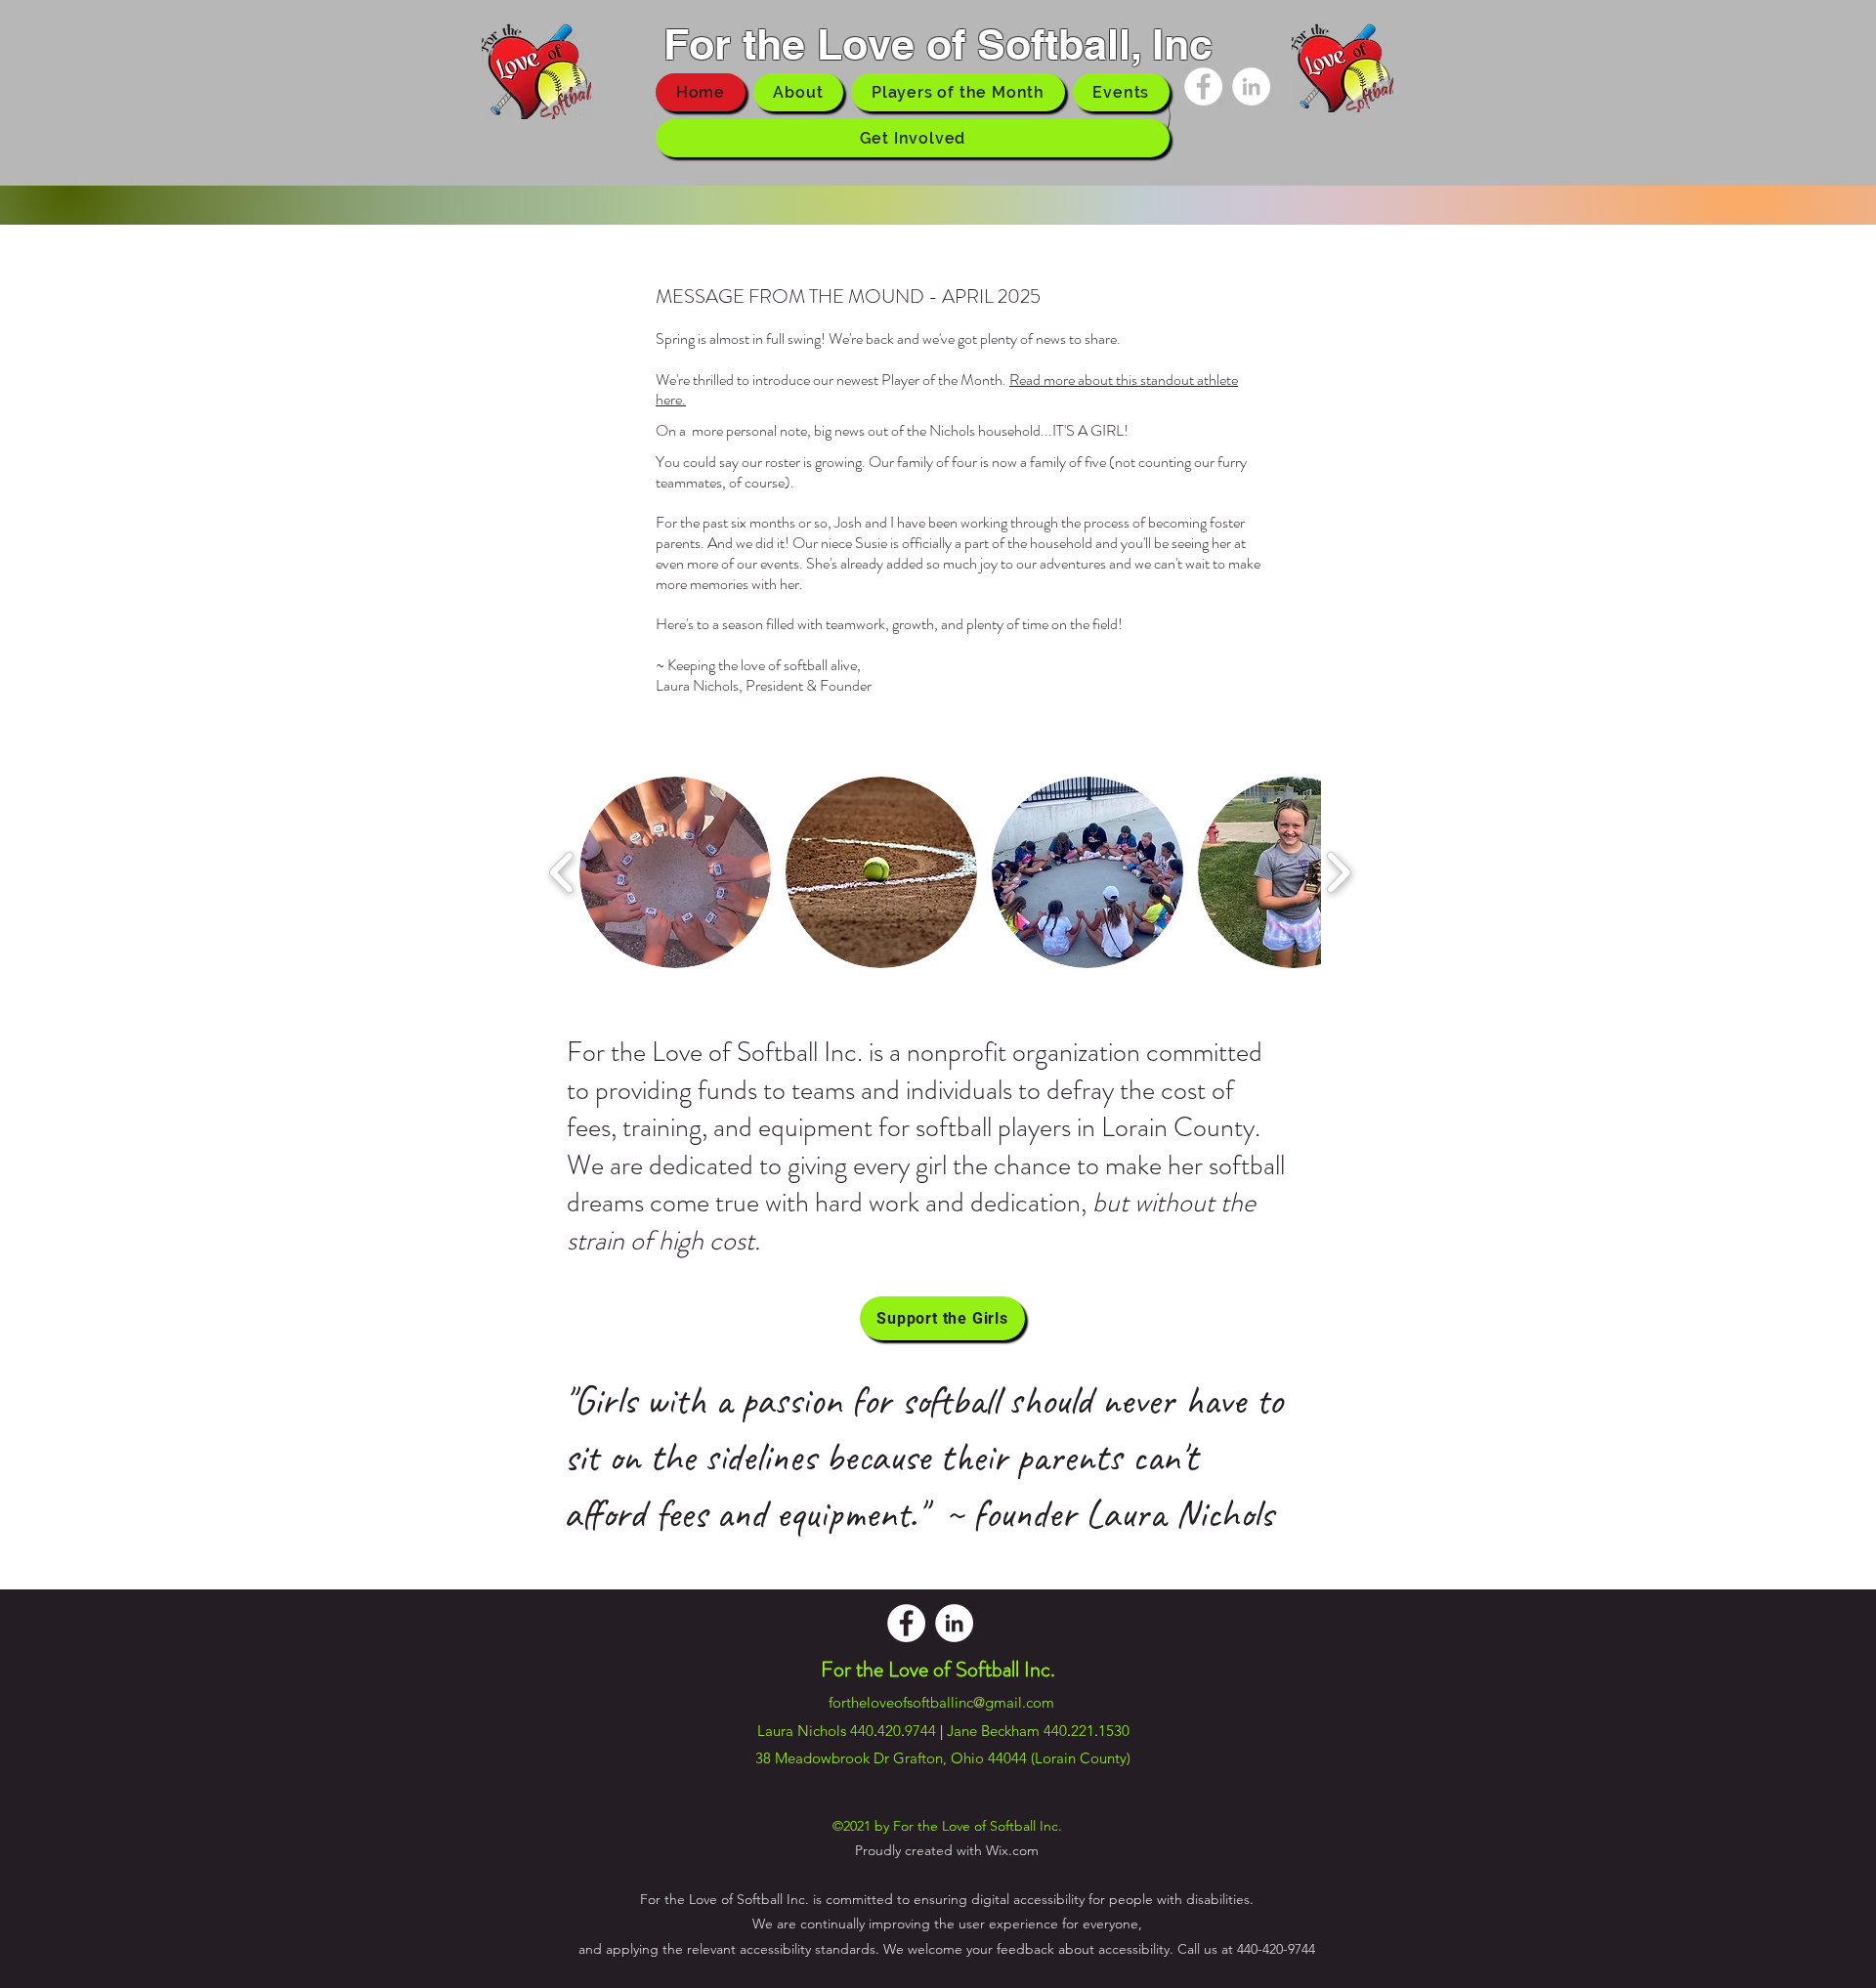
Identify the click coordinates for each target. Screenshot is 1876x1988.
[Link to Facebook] (1203, 86)
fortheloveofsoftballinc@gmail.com (941, 1702)
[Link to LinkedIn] (1251, 86)
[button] (675, 872)
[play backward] (562, 873)
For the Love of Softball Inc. (938, 1669)
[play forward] (1338, 873)
